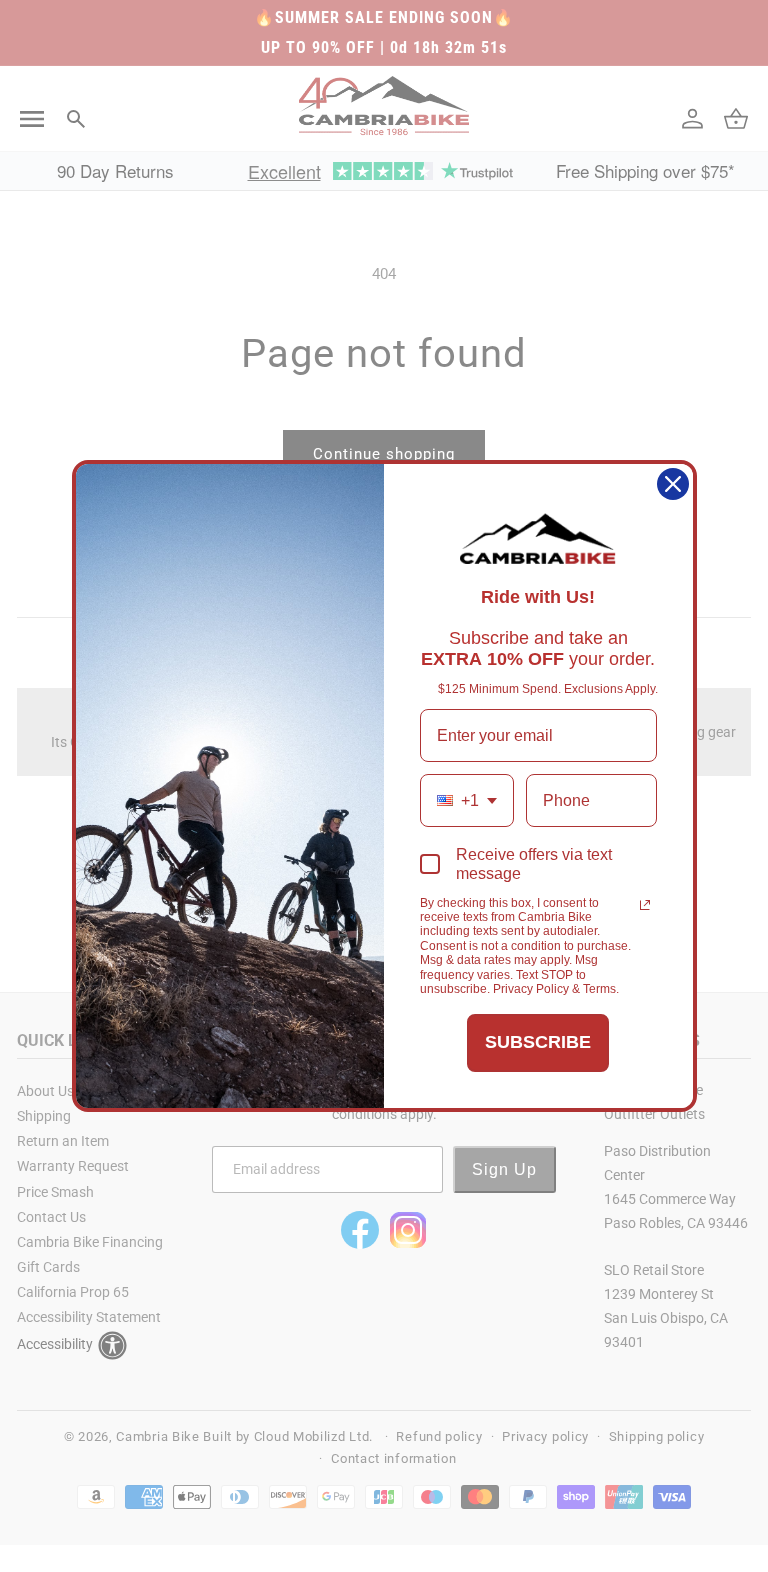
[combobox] (467, 800)
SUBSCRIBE (538, 1042)
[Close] (673, 484)
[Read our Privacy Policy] (645, 905)
